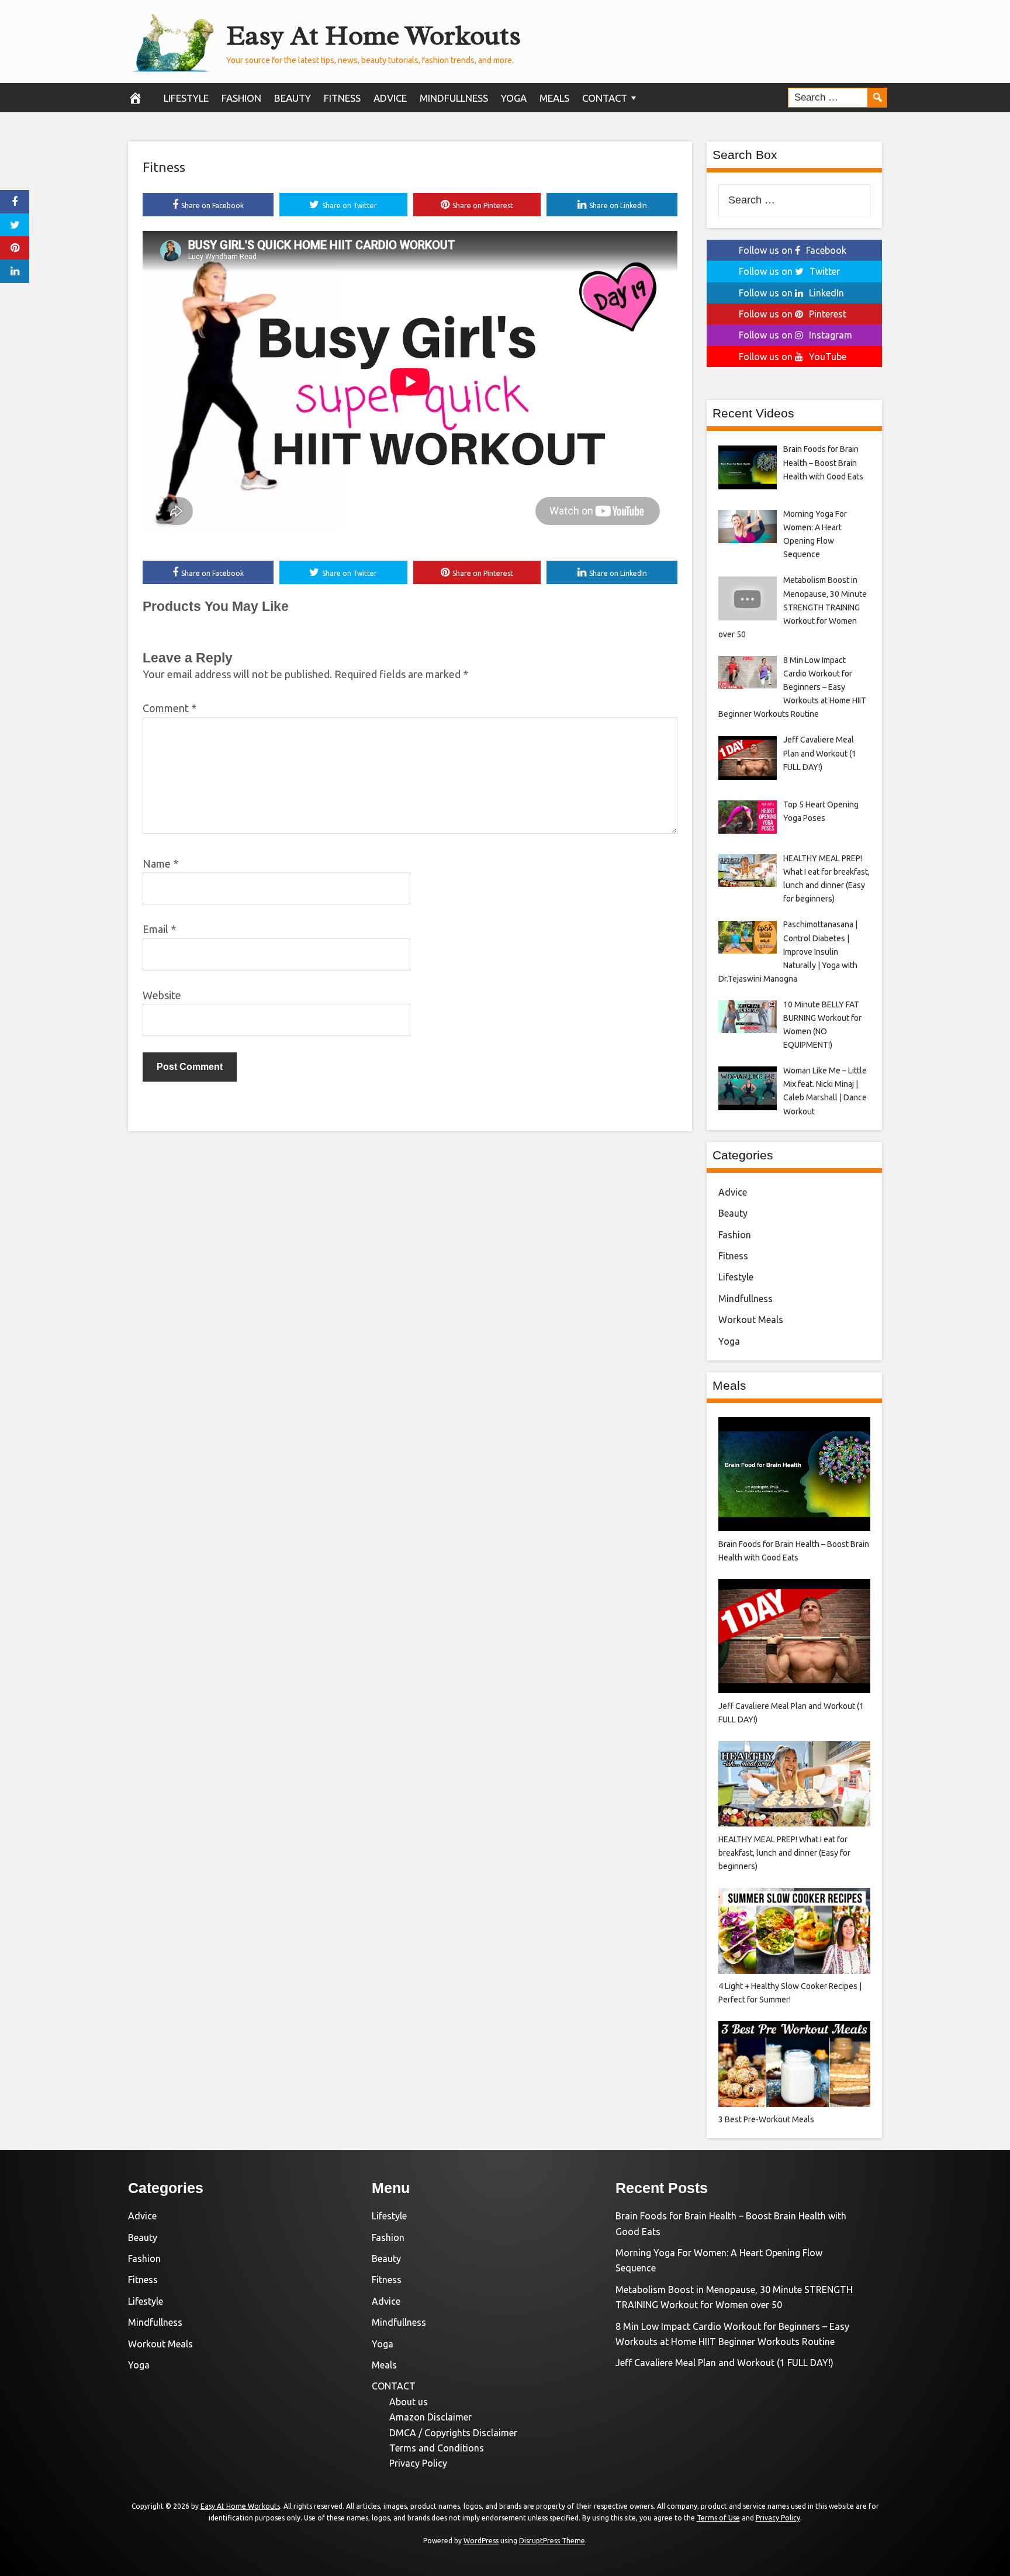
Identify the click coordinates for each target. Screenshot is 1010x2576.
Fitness (342, 98)
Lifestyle (186, 98)
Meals (554, 98)
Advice (390, 98)
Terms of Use (718, 2518)
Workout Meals (751, 1320)
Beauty (293, 98)
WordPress (481, 2541)
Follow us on (793, 250)
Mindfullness (454, 98)
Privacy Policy (418, 2463)
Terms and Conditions (437, 2448)
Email (159, 929)
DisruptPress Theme (552, 2541)
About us (409, 2402)
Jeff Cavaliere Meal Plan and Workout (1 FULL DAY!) (724, 2363)
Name (160, 864)
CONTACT (605, 98)
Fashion (241, 98)
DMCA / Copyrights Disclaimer (453, 2433)
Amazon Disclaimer (430, 2417)
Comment (170, 708)
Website (162, 995)
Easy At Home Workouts (373, 35)
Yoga (514, 98)
